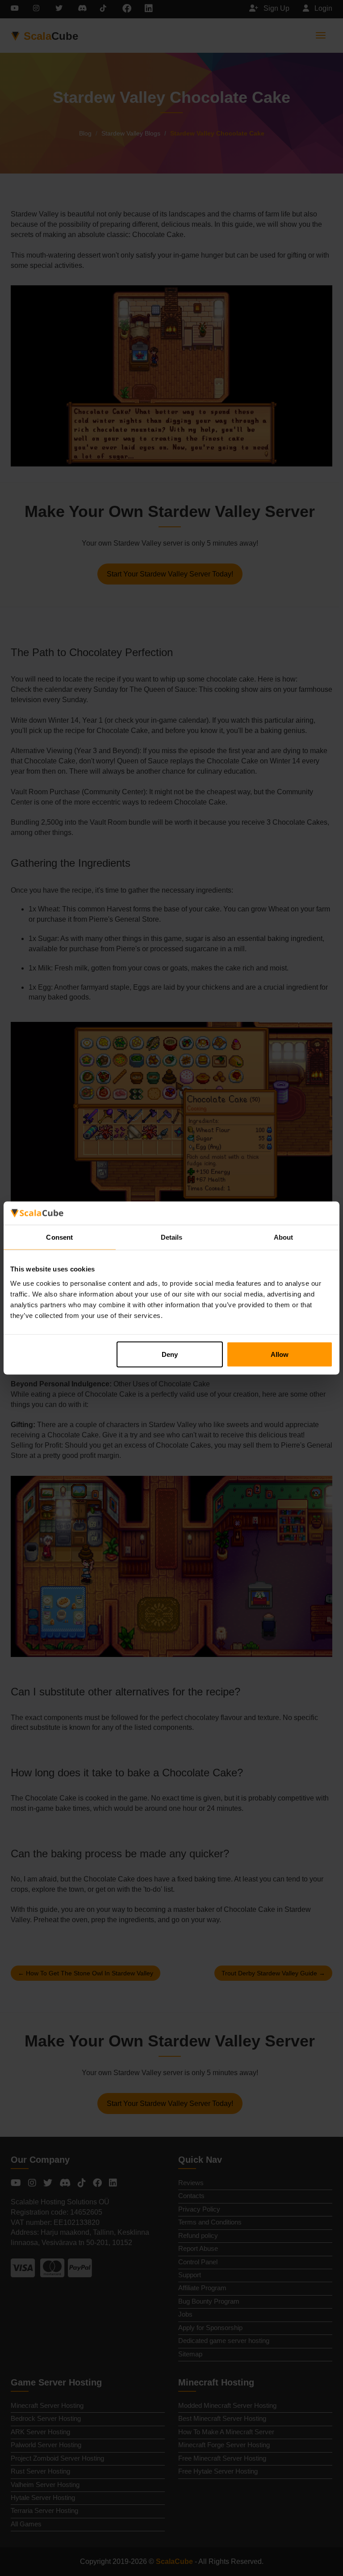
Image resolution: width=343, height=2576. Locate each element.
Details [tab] (172, 1237)
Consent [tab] (59, 1237)
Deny (170, 1354)
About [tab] (284, 1237)
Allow (280, 1354)
